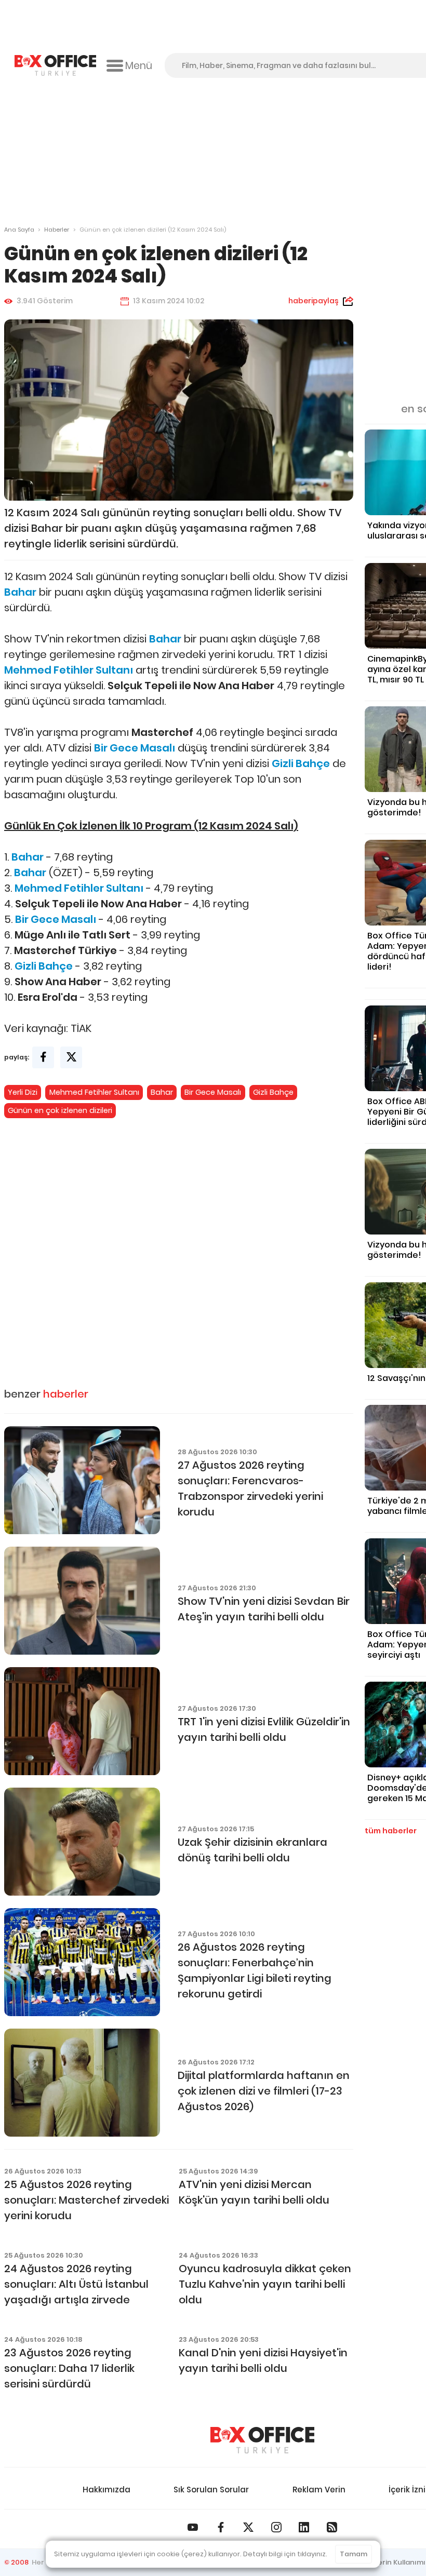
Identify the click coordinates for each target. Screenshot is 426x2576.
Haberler (57, 230)
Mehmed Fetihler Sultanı (94, 1092)
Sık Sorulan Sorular (211, 2490)
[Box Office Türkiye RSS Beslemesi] (332, 2527)
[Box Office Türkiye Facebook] (221, 2527)
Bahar (162, 1092)
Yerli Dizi (23, 1092)
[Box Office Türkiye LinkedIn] (304, 2527)
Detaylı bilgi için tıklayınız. (285, 2554)
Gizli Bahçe (273, 1092)
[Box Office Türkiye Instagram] (276, 2527)
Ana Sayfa (19, 230)
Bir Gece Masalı (213, 1092)
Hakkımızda (106, 2490)
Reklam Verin (319, 2490)
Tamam (354, 2554)
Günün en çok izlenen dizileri (60, 1110)
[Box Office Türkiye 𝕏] (248, 2527)
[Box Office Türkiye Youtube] (193, 2527)
